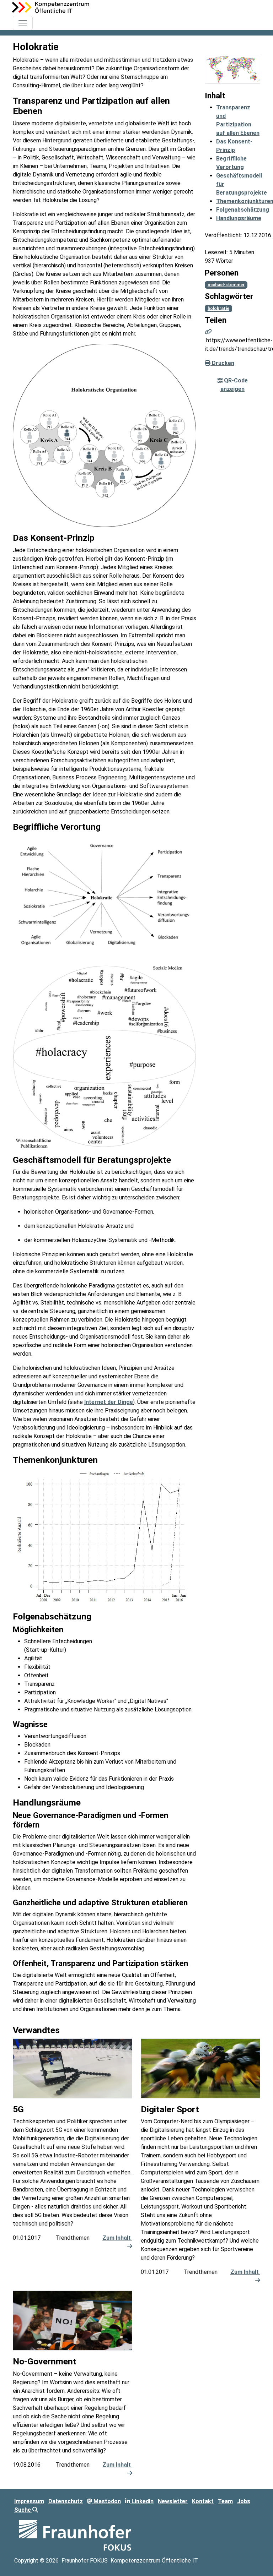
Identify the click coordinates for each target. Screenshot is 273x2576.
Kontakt (203, 2501)
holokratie (218, 309)
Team (225, 2501)
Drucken (222, 363)
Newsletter (173, 2501)
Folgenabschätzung (243, 210)
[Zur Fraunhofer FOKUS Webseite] (75, 2535)
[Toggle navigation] (23, 23)
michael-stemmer (226, 285)
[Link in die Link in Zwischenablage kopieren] (208, 332)
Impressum (29, 2501)
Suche (23, 2510)
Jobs (244, 2501)
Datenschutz (66, 2501)
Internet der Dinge (109, 1402)
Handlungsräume (239, 218)
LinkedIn (142, 2501)
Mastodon (106, 2501)
